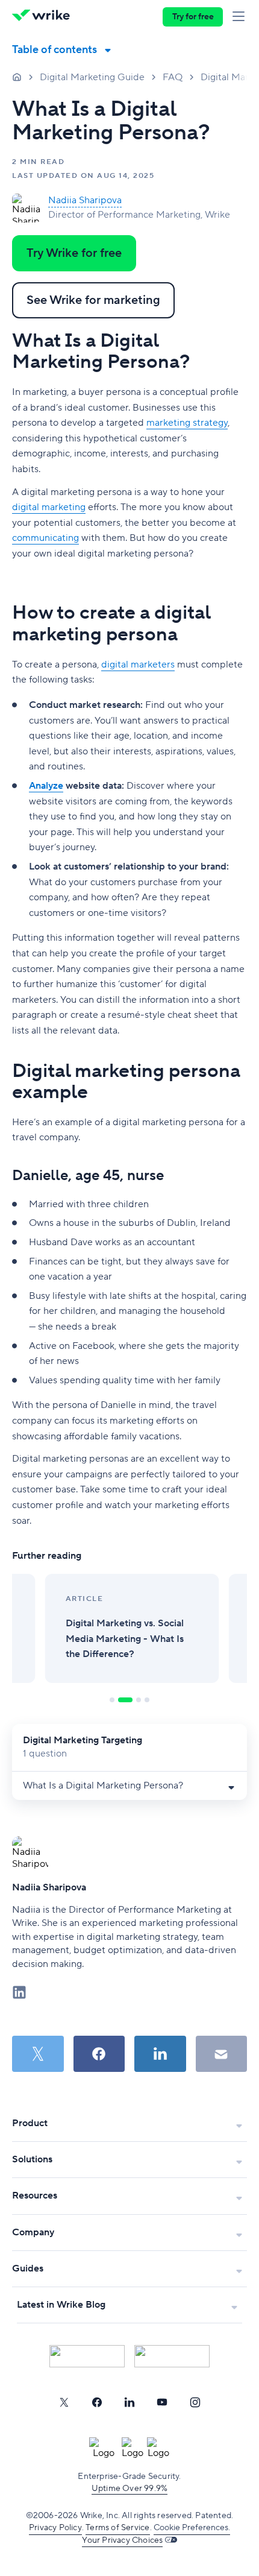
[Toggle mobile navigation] (241, 17)
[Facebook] (97, 2402)
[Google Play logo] (172, 2356)
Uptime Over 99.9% (129, 2489)
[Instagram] (195, 2402)
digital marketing (49, 507)
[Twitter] (64, 2402)
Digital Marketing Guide (92, 77)
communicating (45, 538)
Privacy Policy (55, 2528)
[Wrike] (44, 17)
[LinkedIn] (129, 2402)
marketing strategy (187, 423)
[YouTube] (162, 2402)
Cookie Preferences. (192, 2528)
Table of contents (55, 50)
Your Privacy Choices (122, 2540)
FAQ (173, 77)
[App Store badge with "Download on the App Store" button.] (87, 2356)
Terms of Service (117, 2528)
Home (17, 77)
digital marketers (138, 665)
